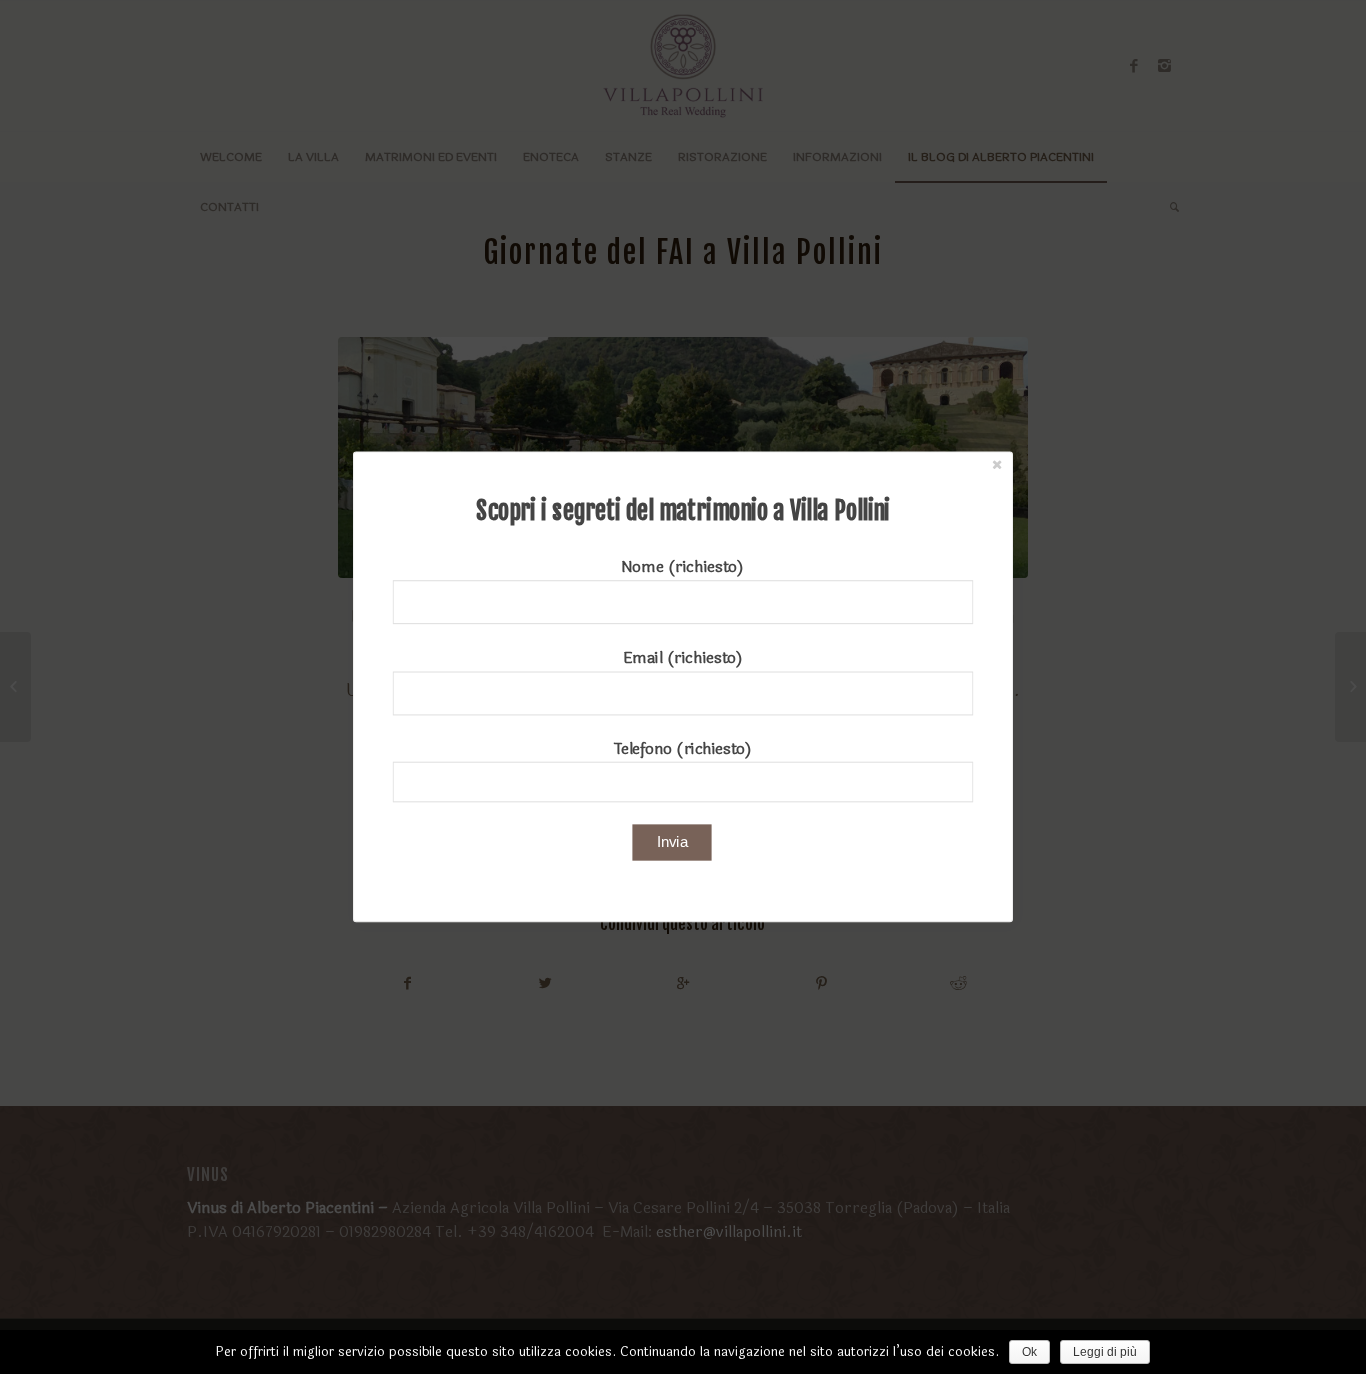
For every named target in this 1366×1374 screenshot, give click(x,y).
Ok (1029, 1352)
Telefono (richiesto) (683, 748)
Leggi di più (1105, 1352)
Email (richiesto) (683, 657)
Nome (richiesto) (682, 567)
